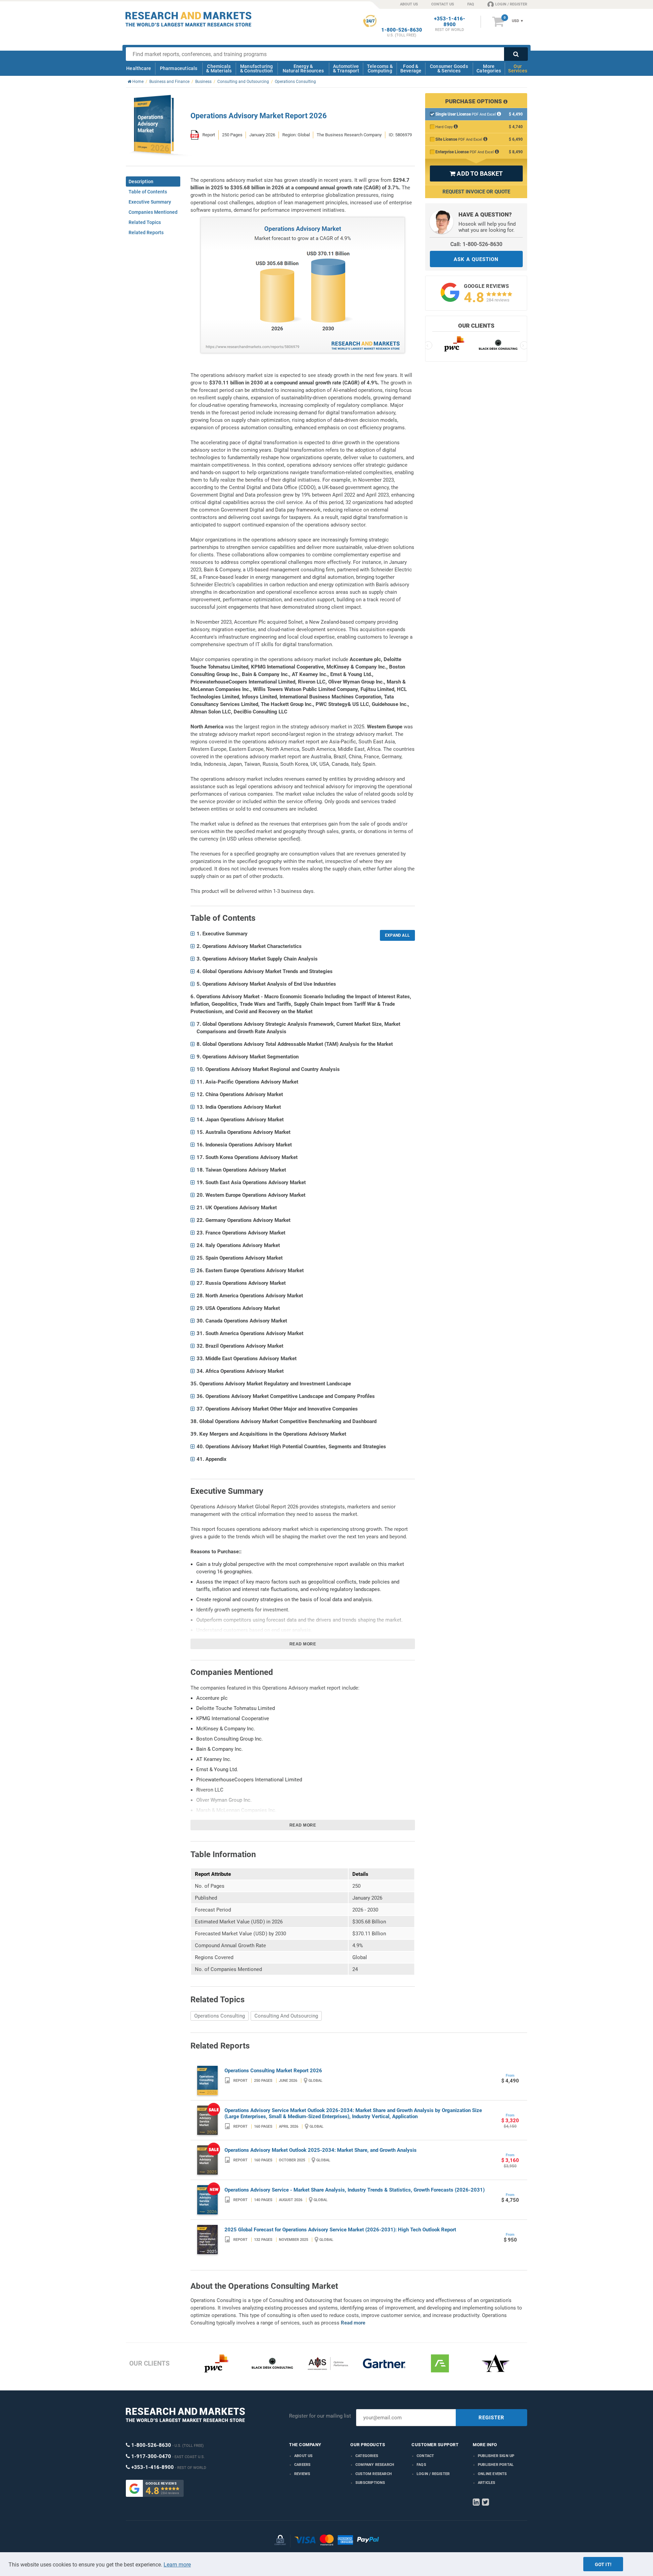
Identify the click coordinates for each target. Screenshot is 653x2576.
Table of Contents (148, 192)
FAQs (421, 2465)
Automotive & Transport (346, 68)
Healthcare (139, 68)
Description (141, 181)
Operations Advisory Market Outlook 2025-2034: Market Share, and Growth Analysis (321, 2150)
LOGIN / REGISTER (511, 4)
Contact (425, 2456)
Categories (367, 2456)
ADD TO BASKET (476, 174)
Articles (487, 2483)
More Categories (489, 68)
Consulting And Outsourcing (286, 2016)
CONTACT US (443, 4)
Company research (375, 2465)
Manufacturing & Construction (257, 68)
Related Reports (146, 232)
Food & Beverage (411, 68)
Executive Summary (150, 202)
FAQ (471, 4)
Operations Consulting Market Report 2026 (273, 2071)
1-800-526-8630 (402, 30)
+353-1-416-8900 (450, 22)
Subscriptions (370, 2483)
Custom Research (374, 2474)
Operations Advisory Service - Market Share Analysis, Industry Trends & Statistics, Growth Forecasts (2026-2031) (355, 2190)
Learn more (177, 2565)
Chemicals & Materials (219, 68)
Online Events (492, 2474)
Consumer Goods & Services (449, 68)
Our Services (518, 68)
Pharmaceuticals (179, 68)
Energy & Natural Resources (303, 68)
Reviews (302, 2474)
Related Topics (145, 222)
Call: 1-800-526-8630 (476, 244)
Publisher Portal (496, 2465)
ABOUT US (409, 4)
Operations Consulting (220, 2016)
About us (304, 2456)
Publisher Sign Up (496, 2456)
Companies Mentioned (153, 212)
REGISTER (491, 2418)
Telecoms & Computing (380, 68)
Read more (303, 1644)
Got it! (603, 2564)
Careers (302, 2465)
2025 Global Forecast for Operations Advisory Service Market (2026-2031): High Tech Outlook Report (340, 2230)
